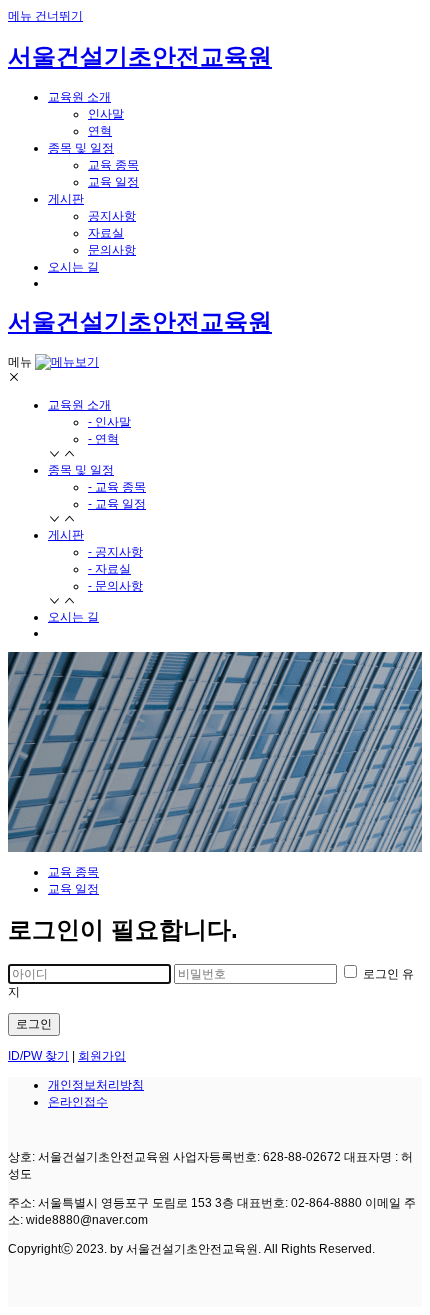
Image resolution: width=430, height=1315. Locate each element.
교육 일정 (113, 182)
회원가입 (102, 1056)
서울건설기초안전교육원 (140, 56)
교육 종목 (113, 165)
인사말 (106, 114)
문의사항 (112, 250)
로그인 (34, 1024)
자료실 (106, 233)
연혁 (100, 131)
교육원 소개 (79, 405)
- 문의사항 (115, 586)
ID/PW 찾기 (38, 1056)
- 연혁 (103, 439)
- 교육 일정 (117, 504)
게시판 (66, 535)
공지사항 (112, 216)
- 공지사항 (115, 552)
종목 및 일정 (81, 470)
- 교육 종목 (117, 487)
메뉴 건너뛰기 (45, 16)
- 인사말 (109, 422)
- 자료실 (109, 569)
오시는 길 (73, 617)
